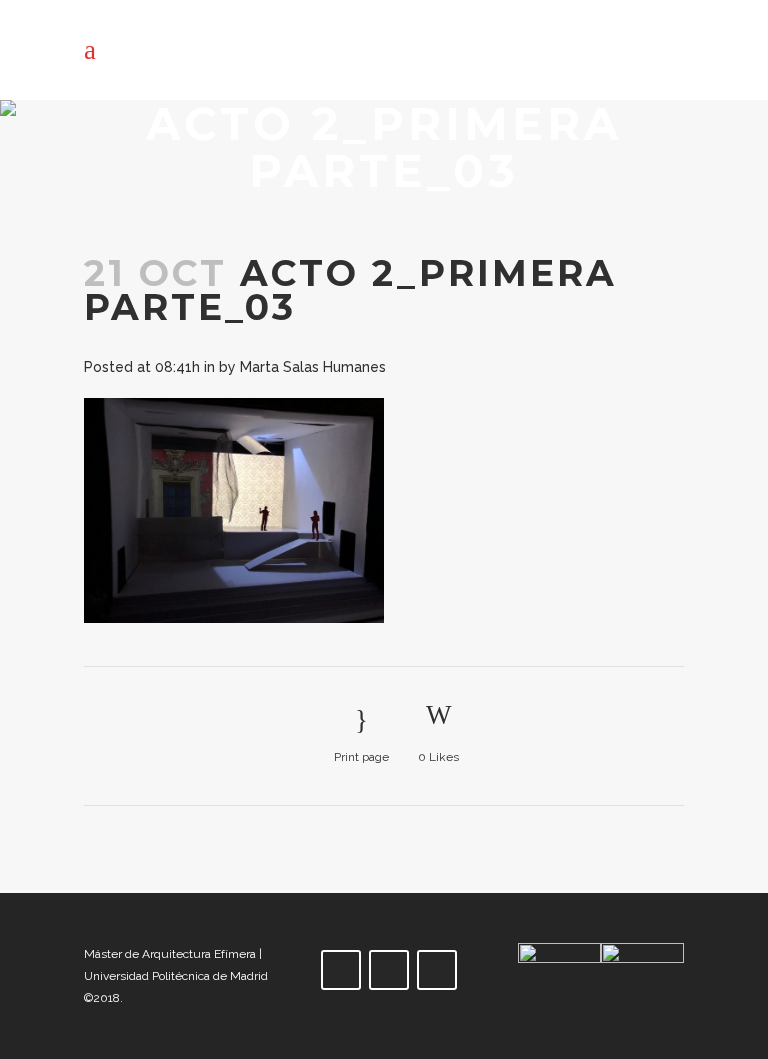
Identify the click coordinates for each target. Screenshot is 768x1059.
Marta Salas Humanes (313, 367)
